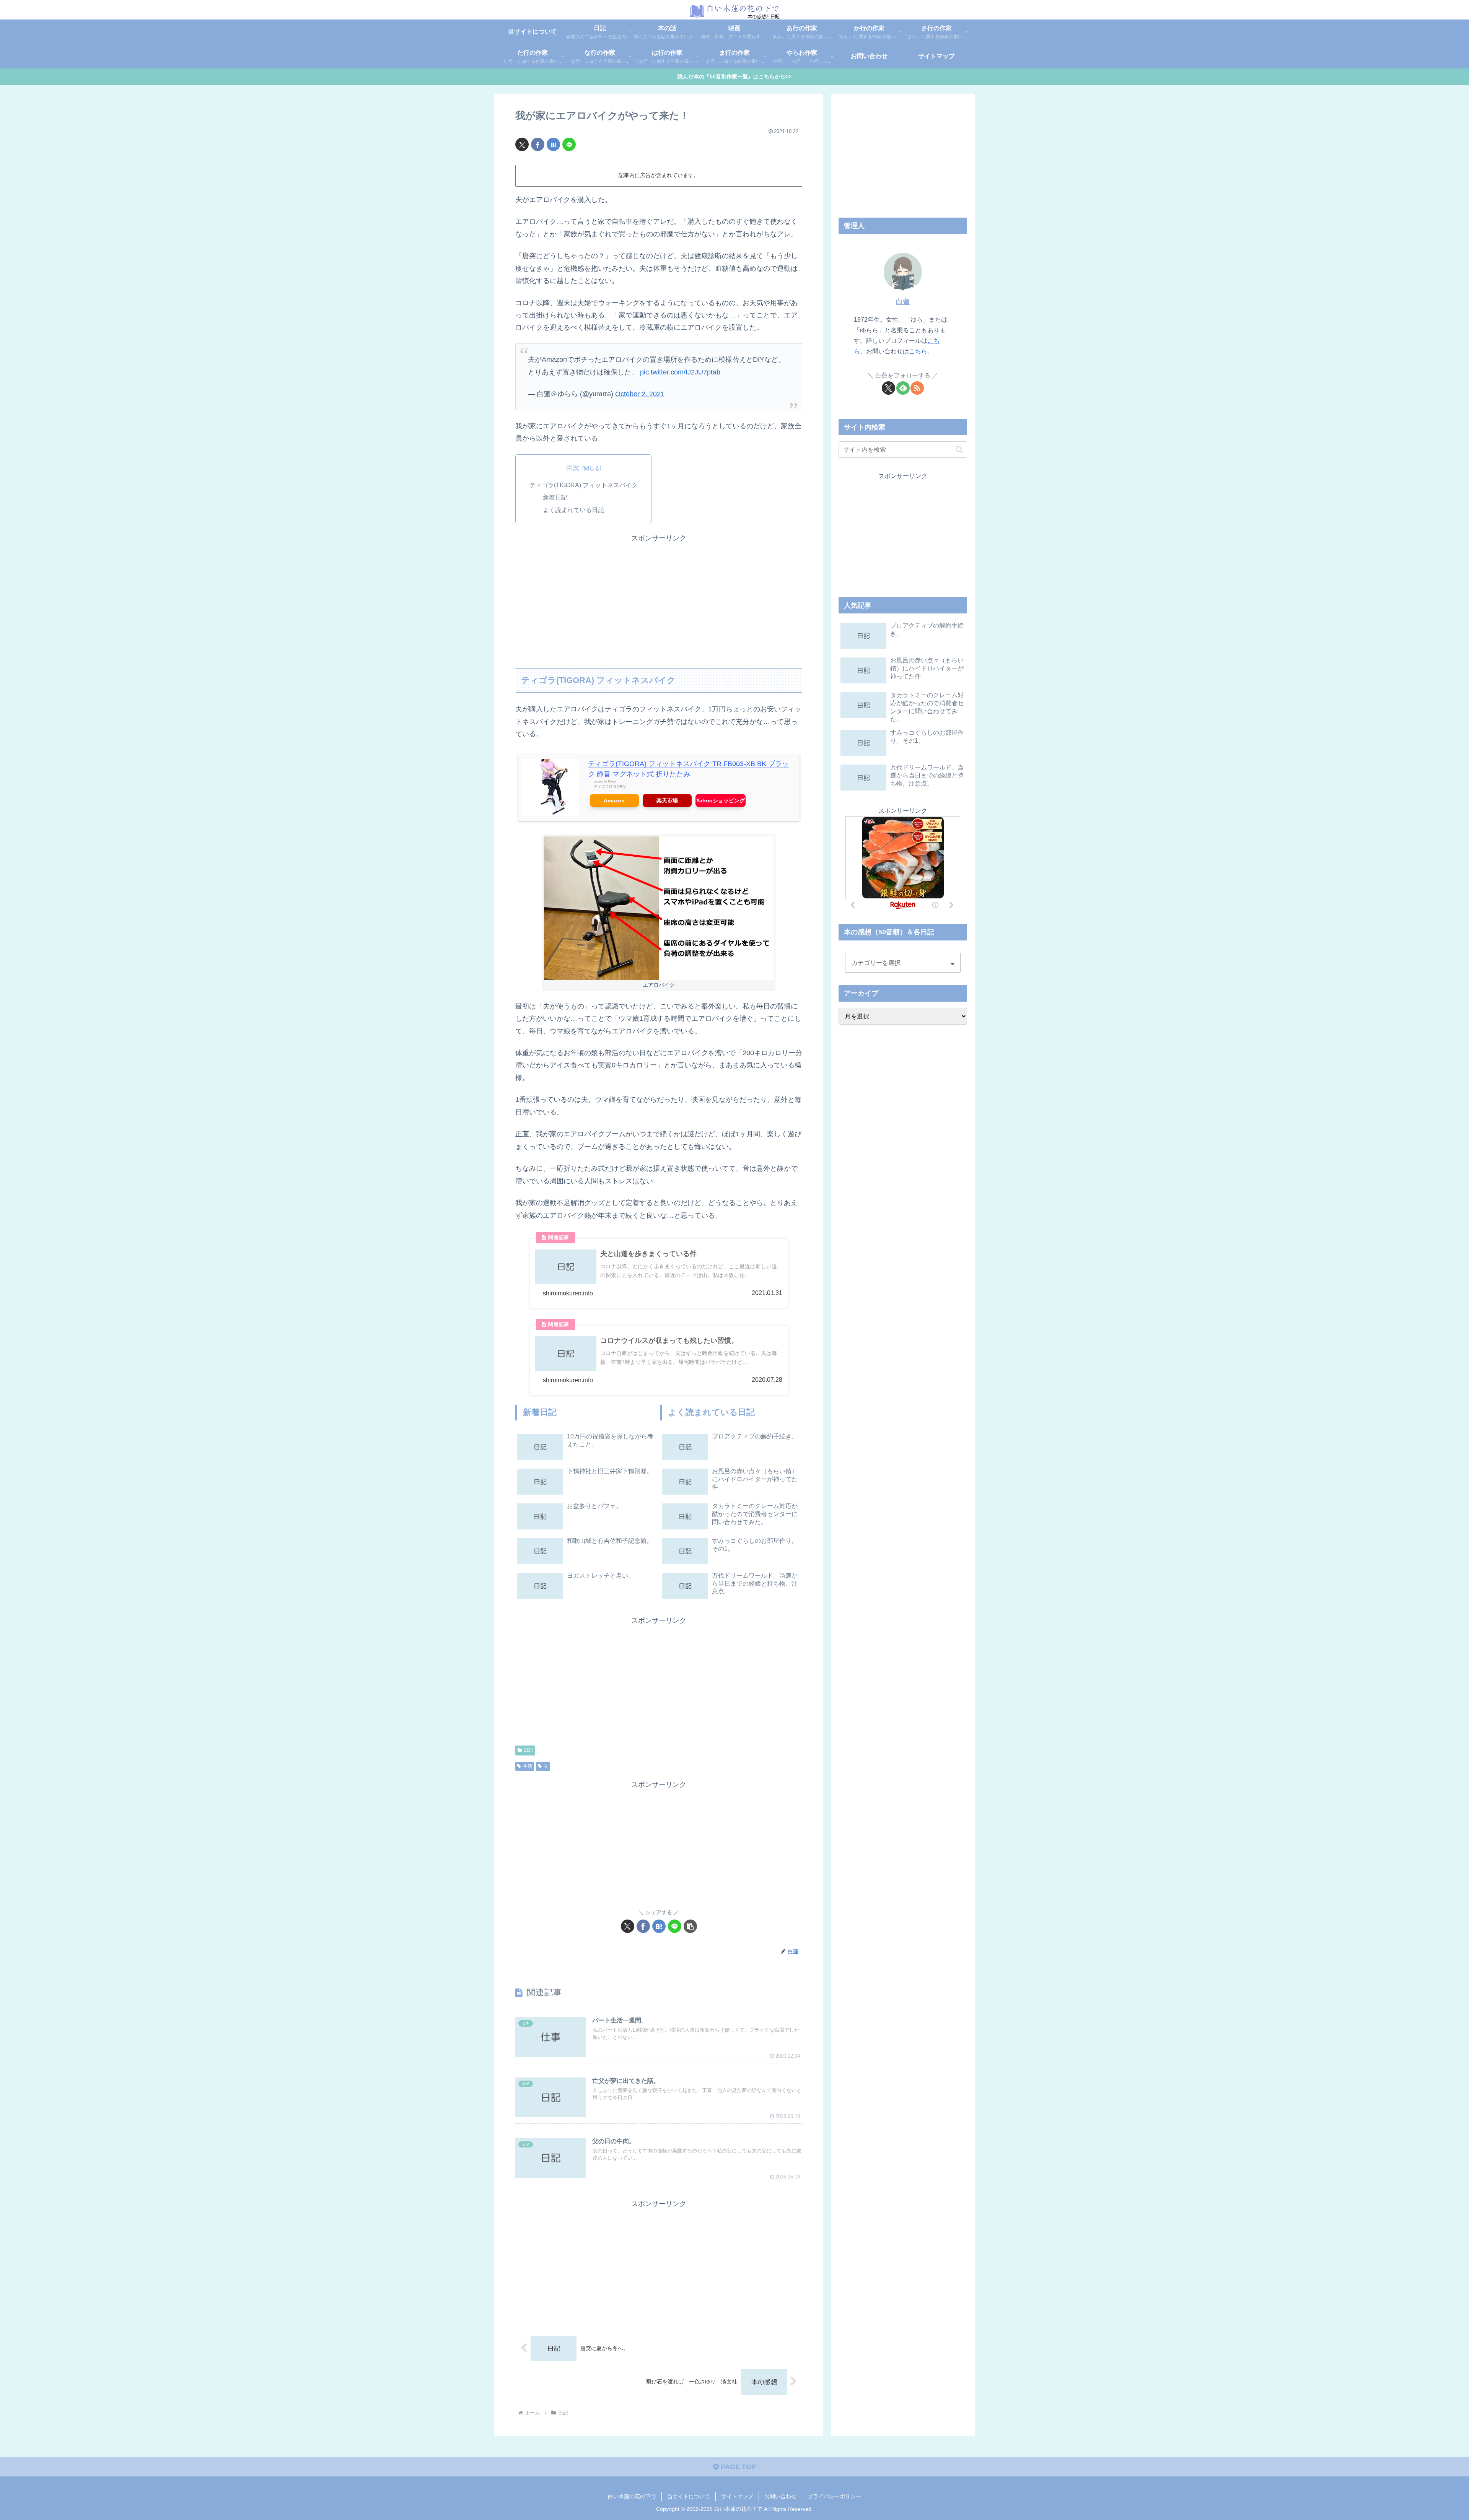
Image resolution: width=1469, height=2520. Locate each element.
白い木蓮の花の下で (632, 2496)
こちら (918, 351)
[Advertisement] (659, 598)
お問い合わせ (780, 2496)
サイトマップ (737, 2496)
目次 (573, 468)
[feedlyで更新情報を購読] (903, 388)
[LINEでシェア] (569, 144)
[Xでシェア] (522, 144)
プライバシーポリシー (834, 2496)
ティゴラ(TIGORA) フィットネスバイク (584, 485)
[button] (690, 1926)
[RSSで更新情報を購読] (917, 388)
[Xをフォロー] (888, 388)
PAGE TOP (737, 2467)
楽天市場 (667, 800)
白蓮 (903, 302)
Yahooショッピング (721, 800)
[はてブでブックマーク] (553, 144)
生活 (528, 1766)
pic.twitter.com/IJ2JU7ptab (680, 372)
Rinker (612, 782)
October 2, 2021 (640, 394)
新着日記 (555, 497)
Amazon (614, 800)
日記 (528, 1750)
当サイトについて (689, 2496)
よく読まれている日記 (573, 510)
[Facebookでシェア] (538, 144)
